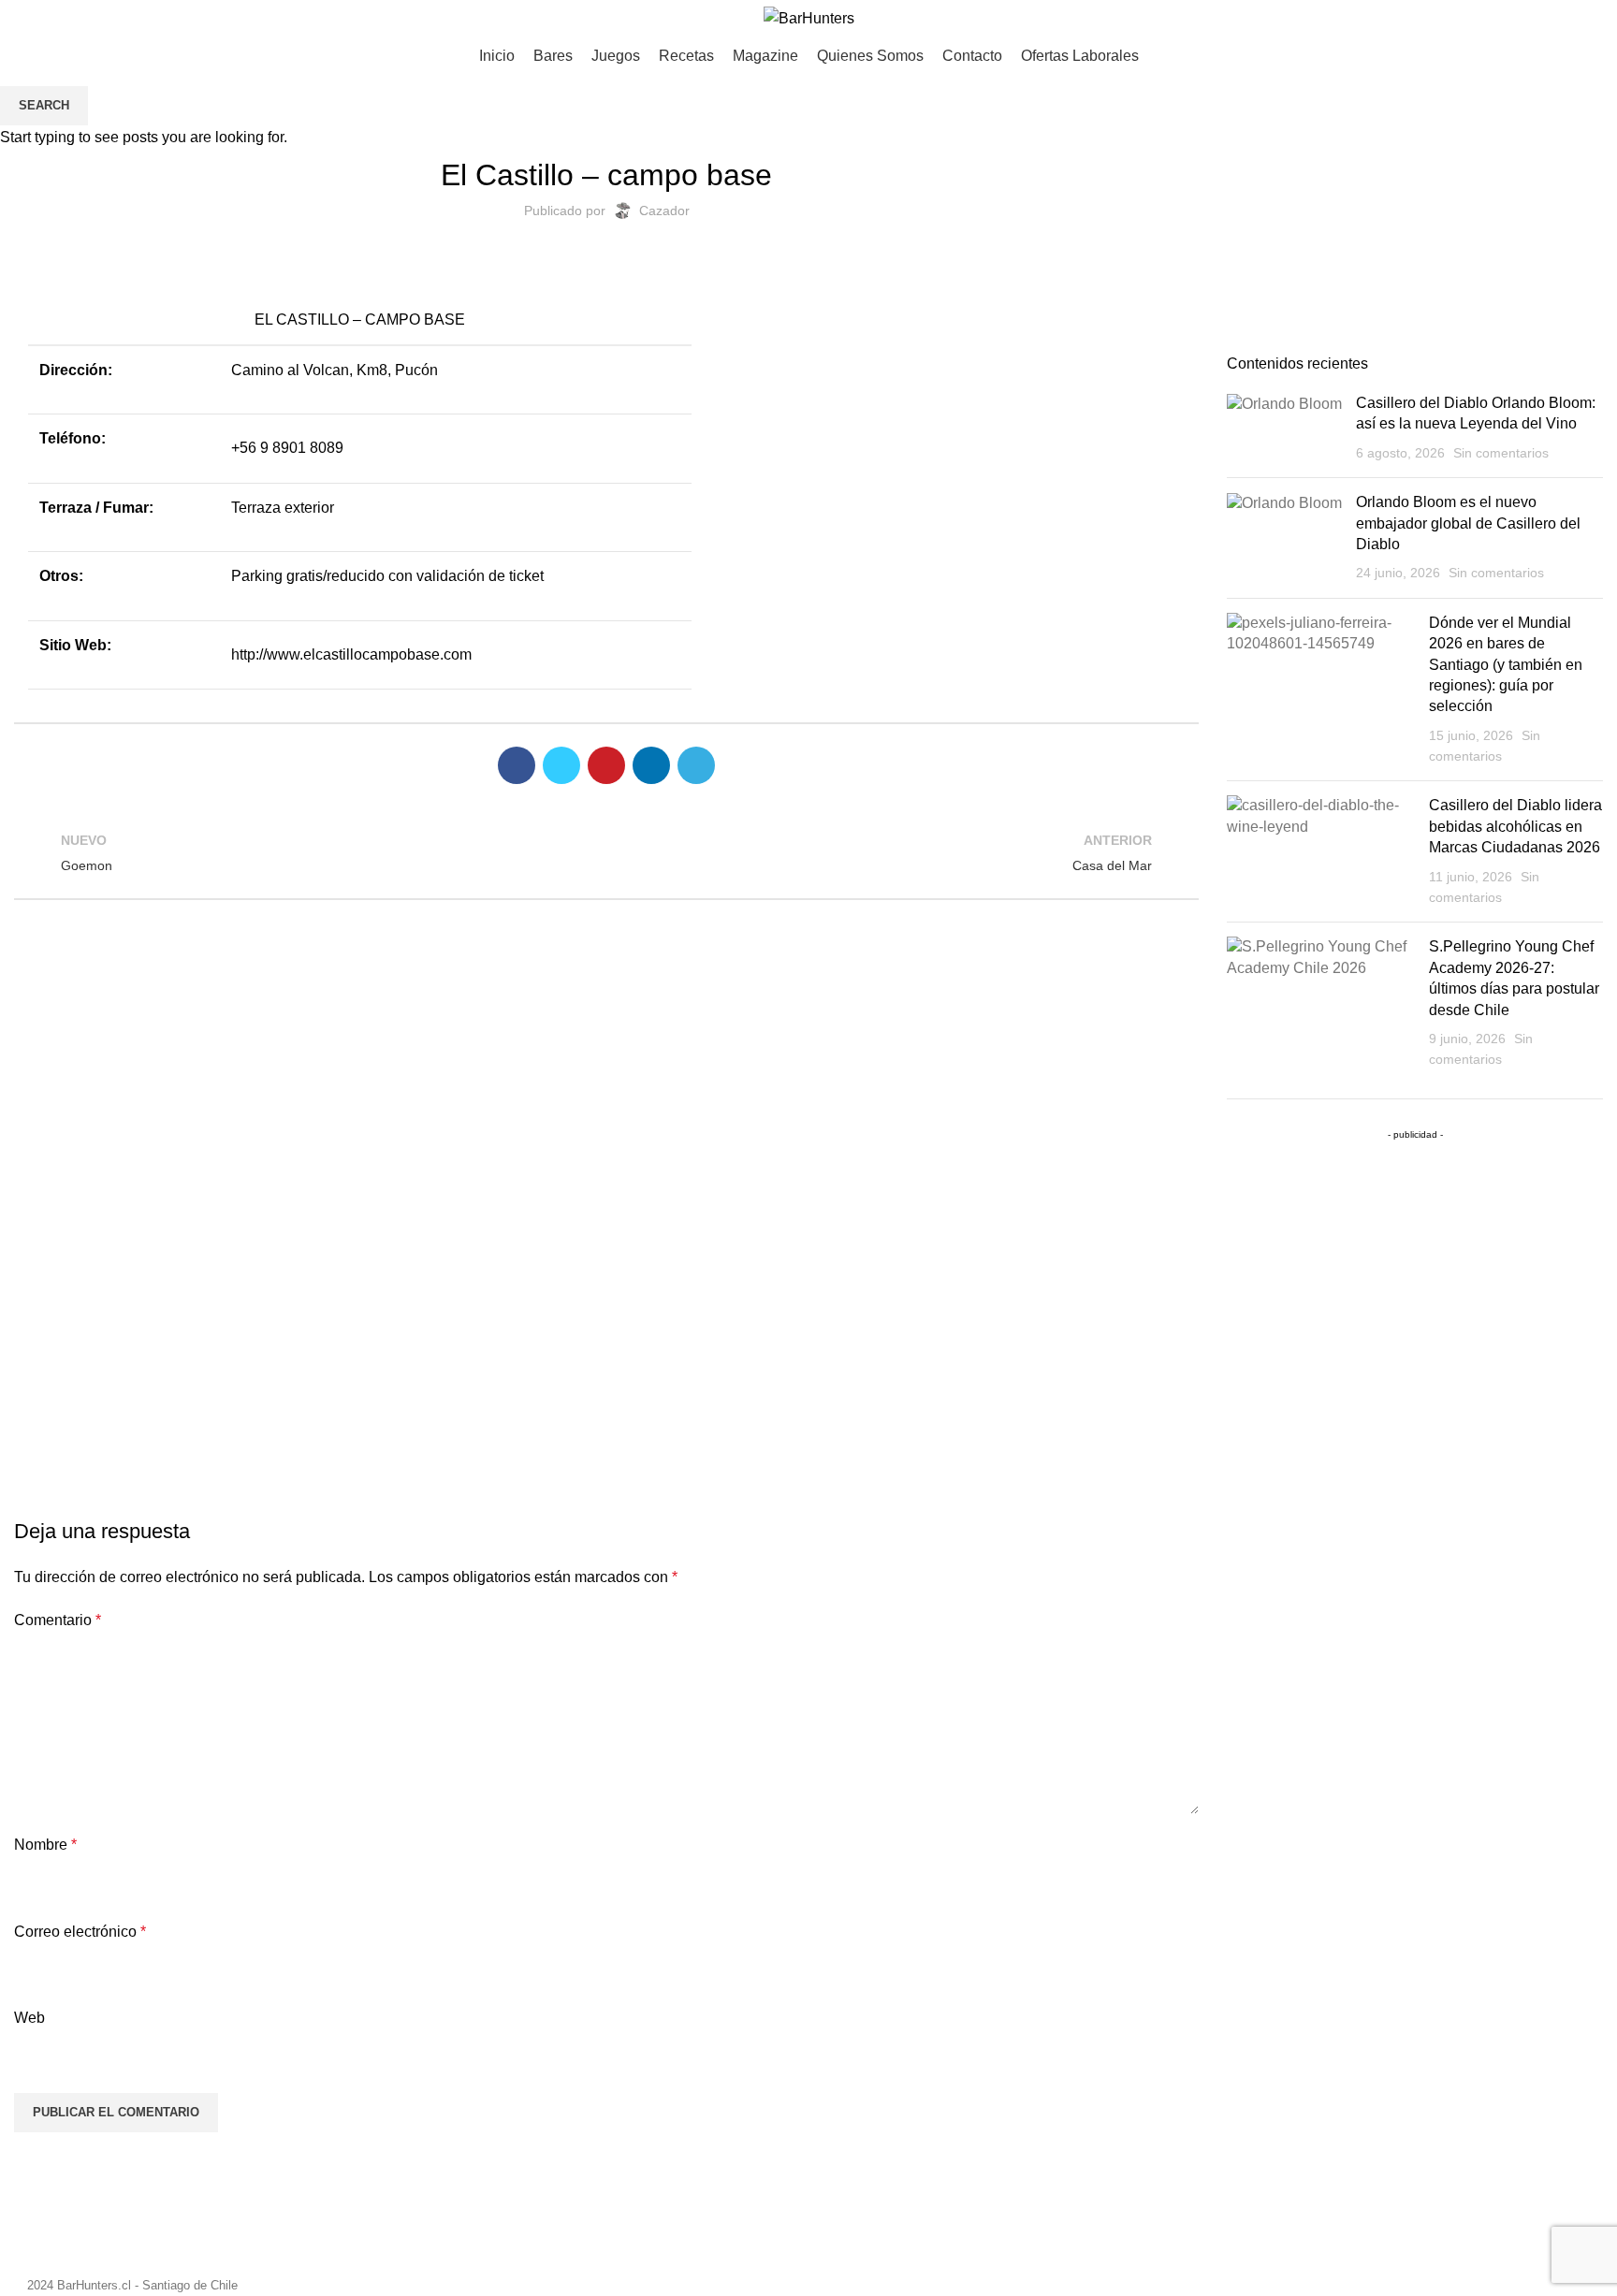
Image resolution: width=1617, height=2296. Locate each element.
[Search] (1596, 19)
